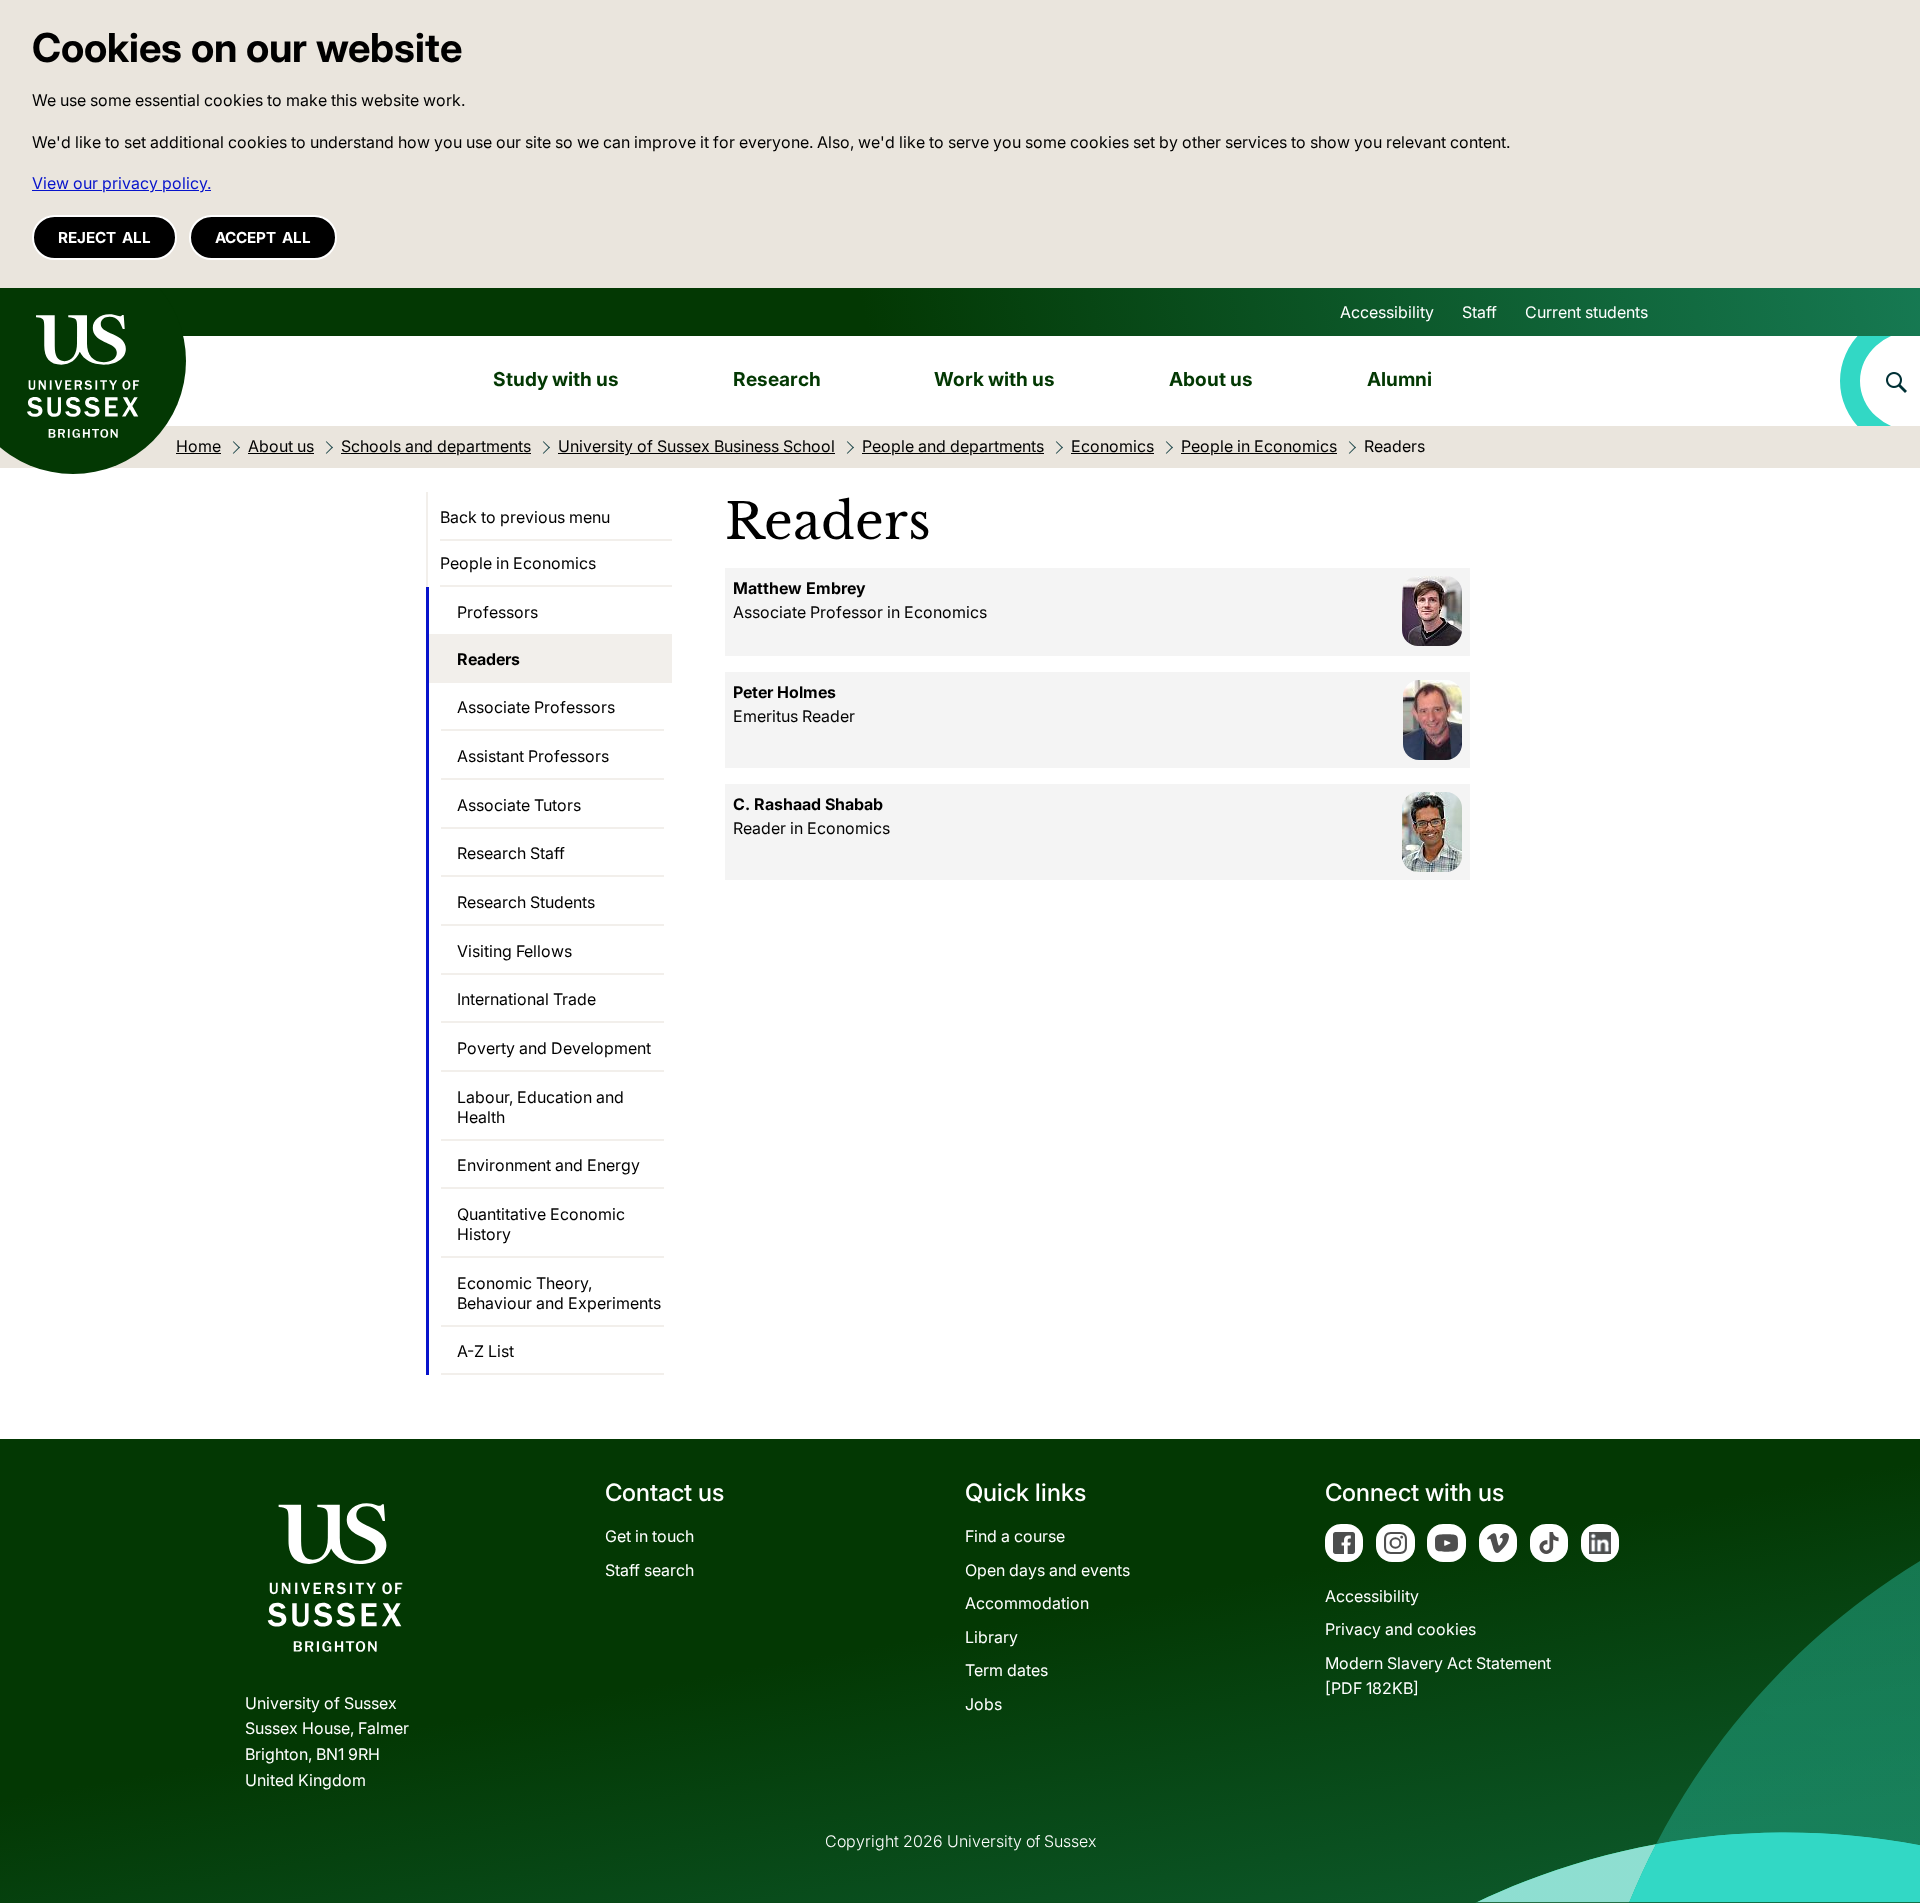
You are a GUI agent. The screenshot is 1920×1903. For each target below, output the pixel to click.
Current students (1586, 312)
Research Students (526, 902)
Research (777, 379)
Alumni (1399, 379)
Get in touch (649, 1536)
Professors (497, 612)
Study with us (556, 379)
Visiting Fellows (514, 951)
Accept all (263, 237)
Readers (488, 659)
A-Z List (485, 1351)
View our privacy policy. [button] (121, 183)
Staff (1479, 312)
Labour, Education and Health (540, 1107)
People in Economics (518, 563)
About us (1211, 379)
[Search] (1880, 381)
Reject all (104, 237)
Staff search (649, 1570)
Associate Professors (536, 707)
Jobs (983, 1704)
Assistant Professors (533, 756)
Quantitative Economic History (541, 1224)
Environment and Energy (548, 1165)
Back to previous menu (525, 517)
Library (991, 1637)
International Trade (526, 999)
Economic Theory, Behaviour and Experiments (559, 1293)
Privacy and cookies (1400, 1629)
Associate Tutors (519, 805)
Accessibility (1387, 312)
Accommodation (1027, 1603)
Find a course (1015, 1536)
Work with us (994, 379)
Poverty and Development (554, 1048)
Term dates (1006, 1670)
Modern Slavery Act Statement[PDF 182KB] (1438, 1676)
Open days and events (1047, 1570)
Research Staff (511, 853)
